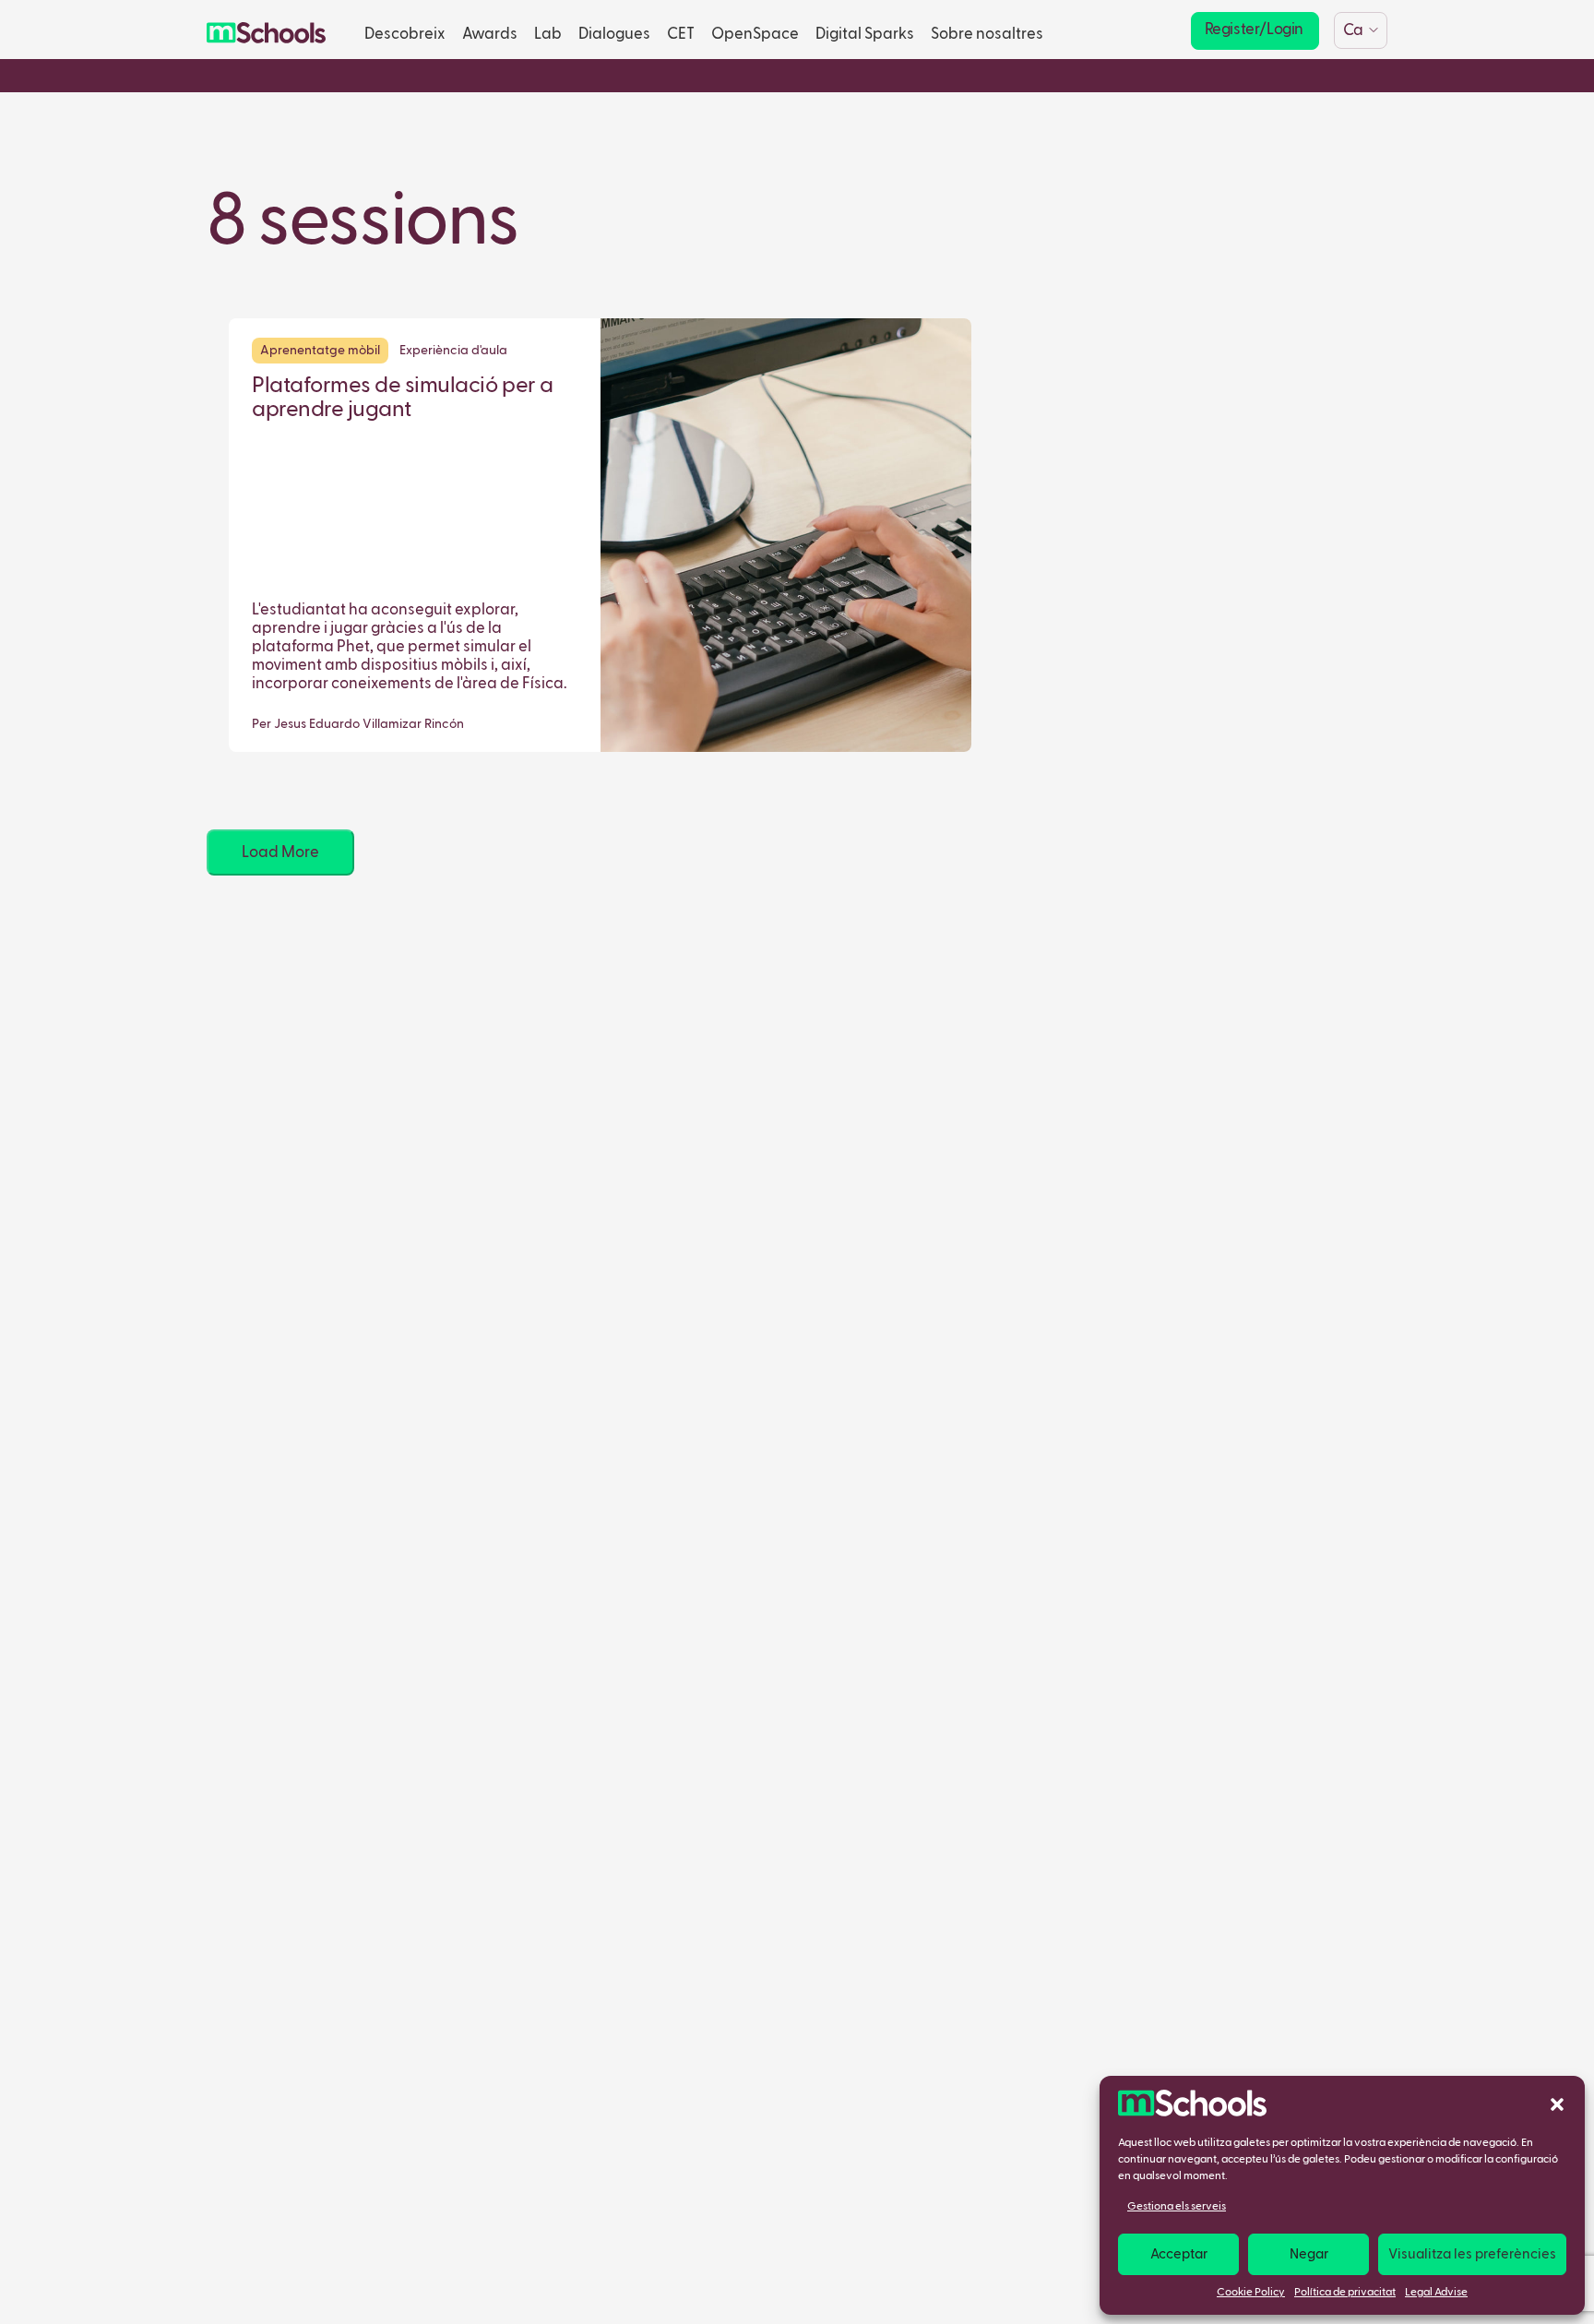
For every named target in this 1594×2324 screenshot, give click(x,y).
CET (681, 35)
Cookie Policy (1251, 2293)
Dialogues (614, 35)
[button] (1557, 2104)
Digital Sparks (865, 35)
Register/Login (1254, 30)
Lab (548, 35)
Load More (280, 853)
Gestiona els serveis (1177, 2207)
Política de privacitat (1345, 2293)
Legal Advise (1436, 2293)
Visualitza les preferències (1472, 2254)
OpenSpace (755, 35)
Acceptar (1179, 2254)
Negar (1309, 2254)
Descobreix (405, 35)
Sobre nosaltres (987, 35)
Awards (490, 35)
